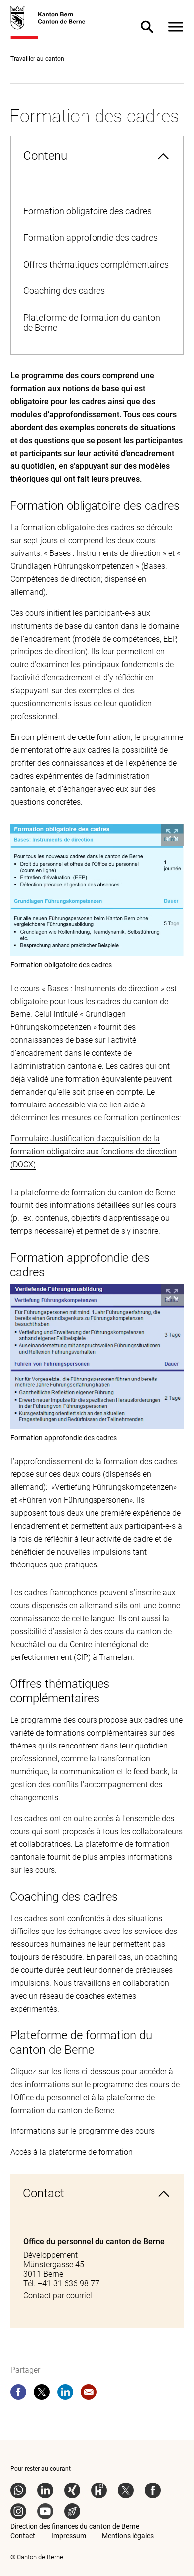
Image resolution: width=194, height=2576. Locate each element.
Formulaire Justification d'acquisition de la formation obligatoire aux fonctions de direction (94, 1145)
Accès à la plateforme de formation (72, 2152)
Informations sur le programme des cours (83, 2131)
